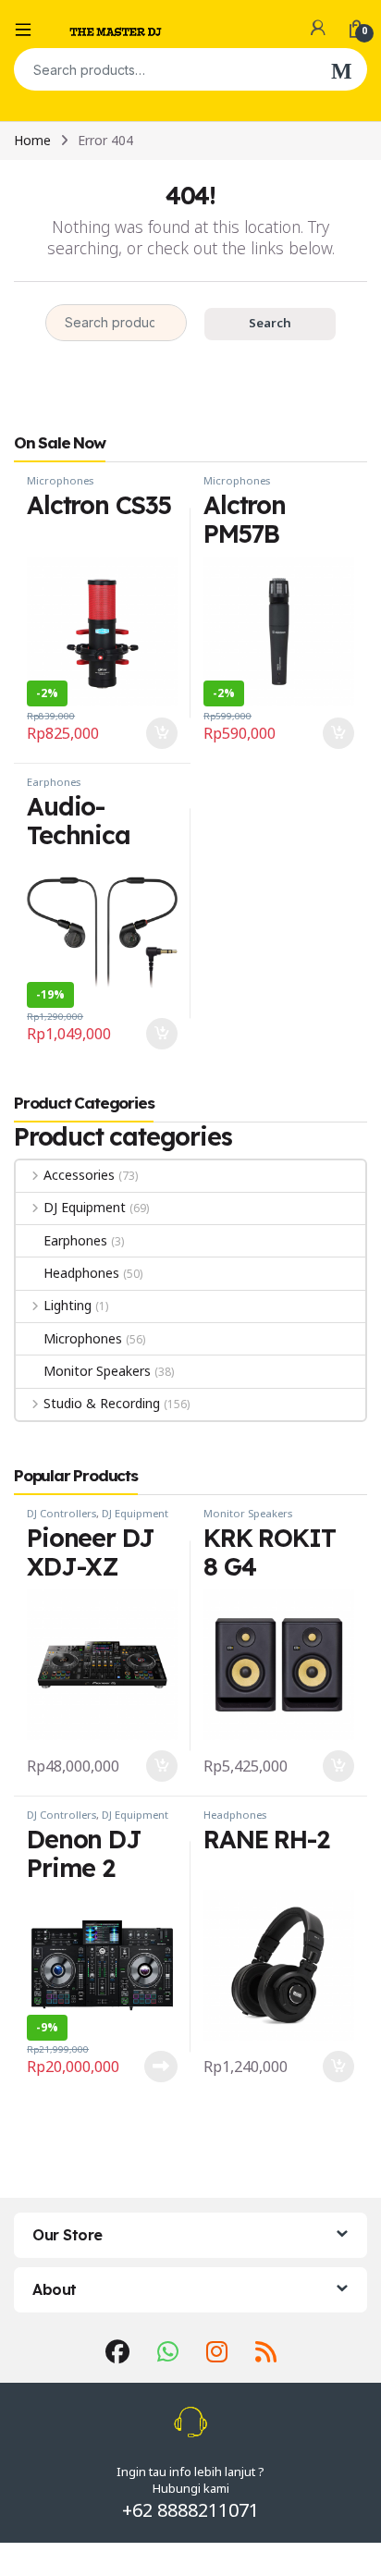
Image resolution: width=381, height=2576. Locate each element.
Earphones (54, 782)
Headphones (81, 1273)
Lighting (68, 1305)
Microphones (60, 480)
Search (342, 69)
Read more (161, 2067)
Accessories (79, 1175)
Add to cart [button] (162, 733)
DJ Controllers (61, 1513)
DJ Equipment (85, 1207)
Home (32, 140)
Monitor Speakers (97, 1371)
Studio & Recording (102, 1403)
